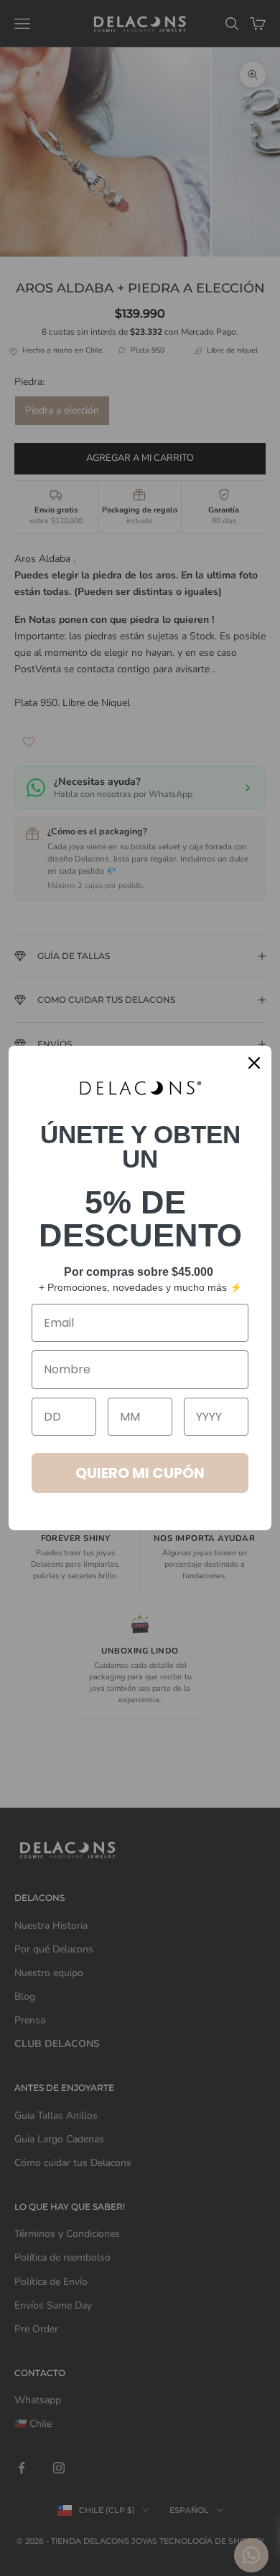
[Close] (254, 1063)
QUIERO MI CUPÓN (140, 1473)
